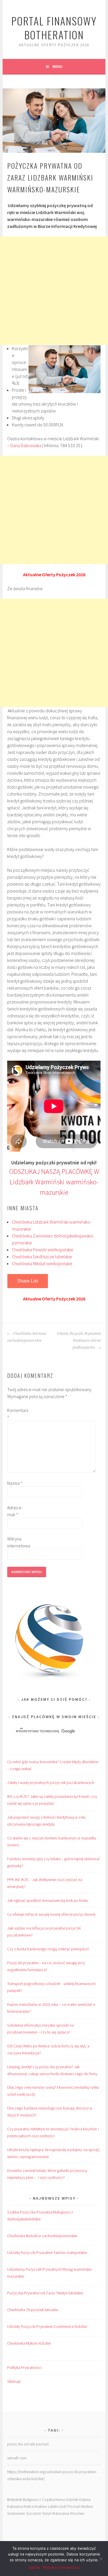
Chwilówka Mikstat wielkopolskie (42, 1263)
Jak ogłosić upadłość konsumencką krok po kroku (48, 1900)
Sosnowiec (16, 2513)
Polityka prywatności (61, 2567)
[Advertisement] (54, 291)
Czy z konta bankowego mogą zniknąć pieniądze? (48, 1949)
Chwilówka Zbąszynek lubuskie (33, 2310)
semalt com (17, 2458)
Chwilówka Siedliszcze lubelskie (42, 1257)
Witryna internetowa (16, 1542)
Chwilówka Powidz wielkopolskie (43, 1250)
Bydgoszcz (32, 2499)
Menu (57, 66)
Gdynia (85, 2499)
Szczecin (34, 2513)
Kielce (29, 2506)
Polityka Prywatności (24, 2367)
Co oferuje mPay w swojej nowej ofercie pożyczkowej (51, 1914)
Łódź (63, 2506)
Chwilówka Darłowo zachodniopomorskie (27, 1337)
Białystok (15, 2499)
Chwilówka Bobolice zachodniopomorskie (42, 2236)
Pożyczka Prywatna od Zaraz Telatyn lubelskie (45, 2293)
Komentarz (16, 1414)
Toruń (47, 2513)
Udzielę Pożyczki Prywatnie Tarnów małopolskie (47, 2252)
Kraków (41, 2506)
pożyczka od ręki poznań (28, 2444)
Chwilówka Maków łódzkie (29, 2343)
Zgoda (34, 2567)
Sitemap (14, 2381)
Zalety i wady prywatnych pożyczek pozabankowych (51, 1783)
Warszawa (61, 2513)
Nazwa (15, 1483)
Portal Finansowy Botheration (54, 28)
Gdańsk (72, 2499)
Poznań (74, 2506)
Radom (87, 2506)
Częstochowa (53, 2499)
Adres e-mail (15, 1511)
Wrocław (77, 2513)
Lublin (53, 2506)
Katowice (15, 2506)
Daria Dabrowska (26, 445)
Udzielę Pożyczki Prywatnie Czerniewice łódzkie (47, 2326)
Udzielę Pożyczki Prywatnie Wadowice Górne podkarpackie (79, 1341)
